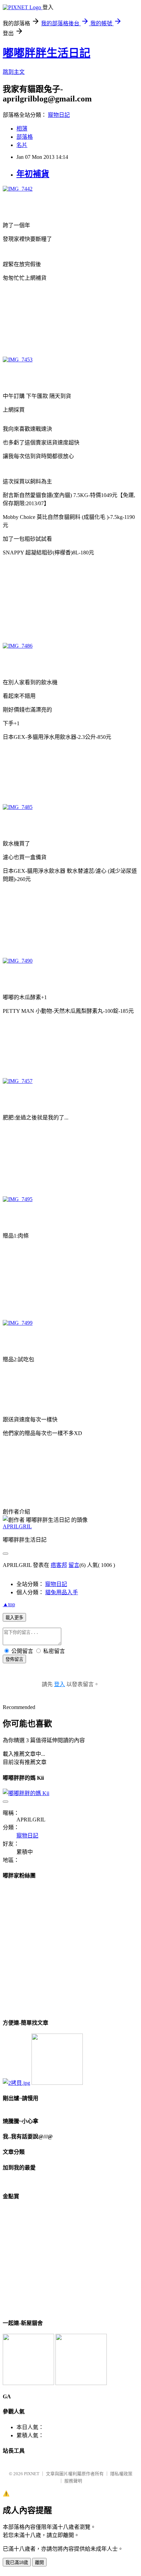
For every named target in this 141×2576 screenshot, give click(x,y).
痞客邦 (59, 1565)
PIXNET (32, 2474)
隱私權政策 (121, 2474)
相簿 (22, 129)
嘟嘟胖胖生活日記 (47, 53)
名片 (22, 145)
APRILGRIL (17, 1526)
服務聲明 (73, 2481)
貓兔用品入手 (62, 1592)
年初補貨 (33, 174)
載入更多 (14, 1618)
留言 (74, 1565)
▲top (9, 1604)
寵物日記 (59, 115)
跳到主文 (14, 72)
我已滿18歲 (17, 2563)
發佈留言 (14, 1659)
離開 (39, 2563)
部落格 (25, 137)
